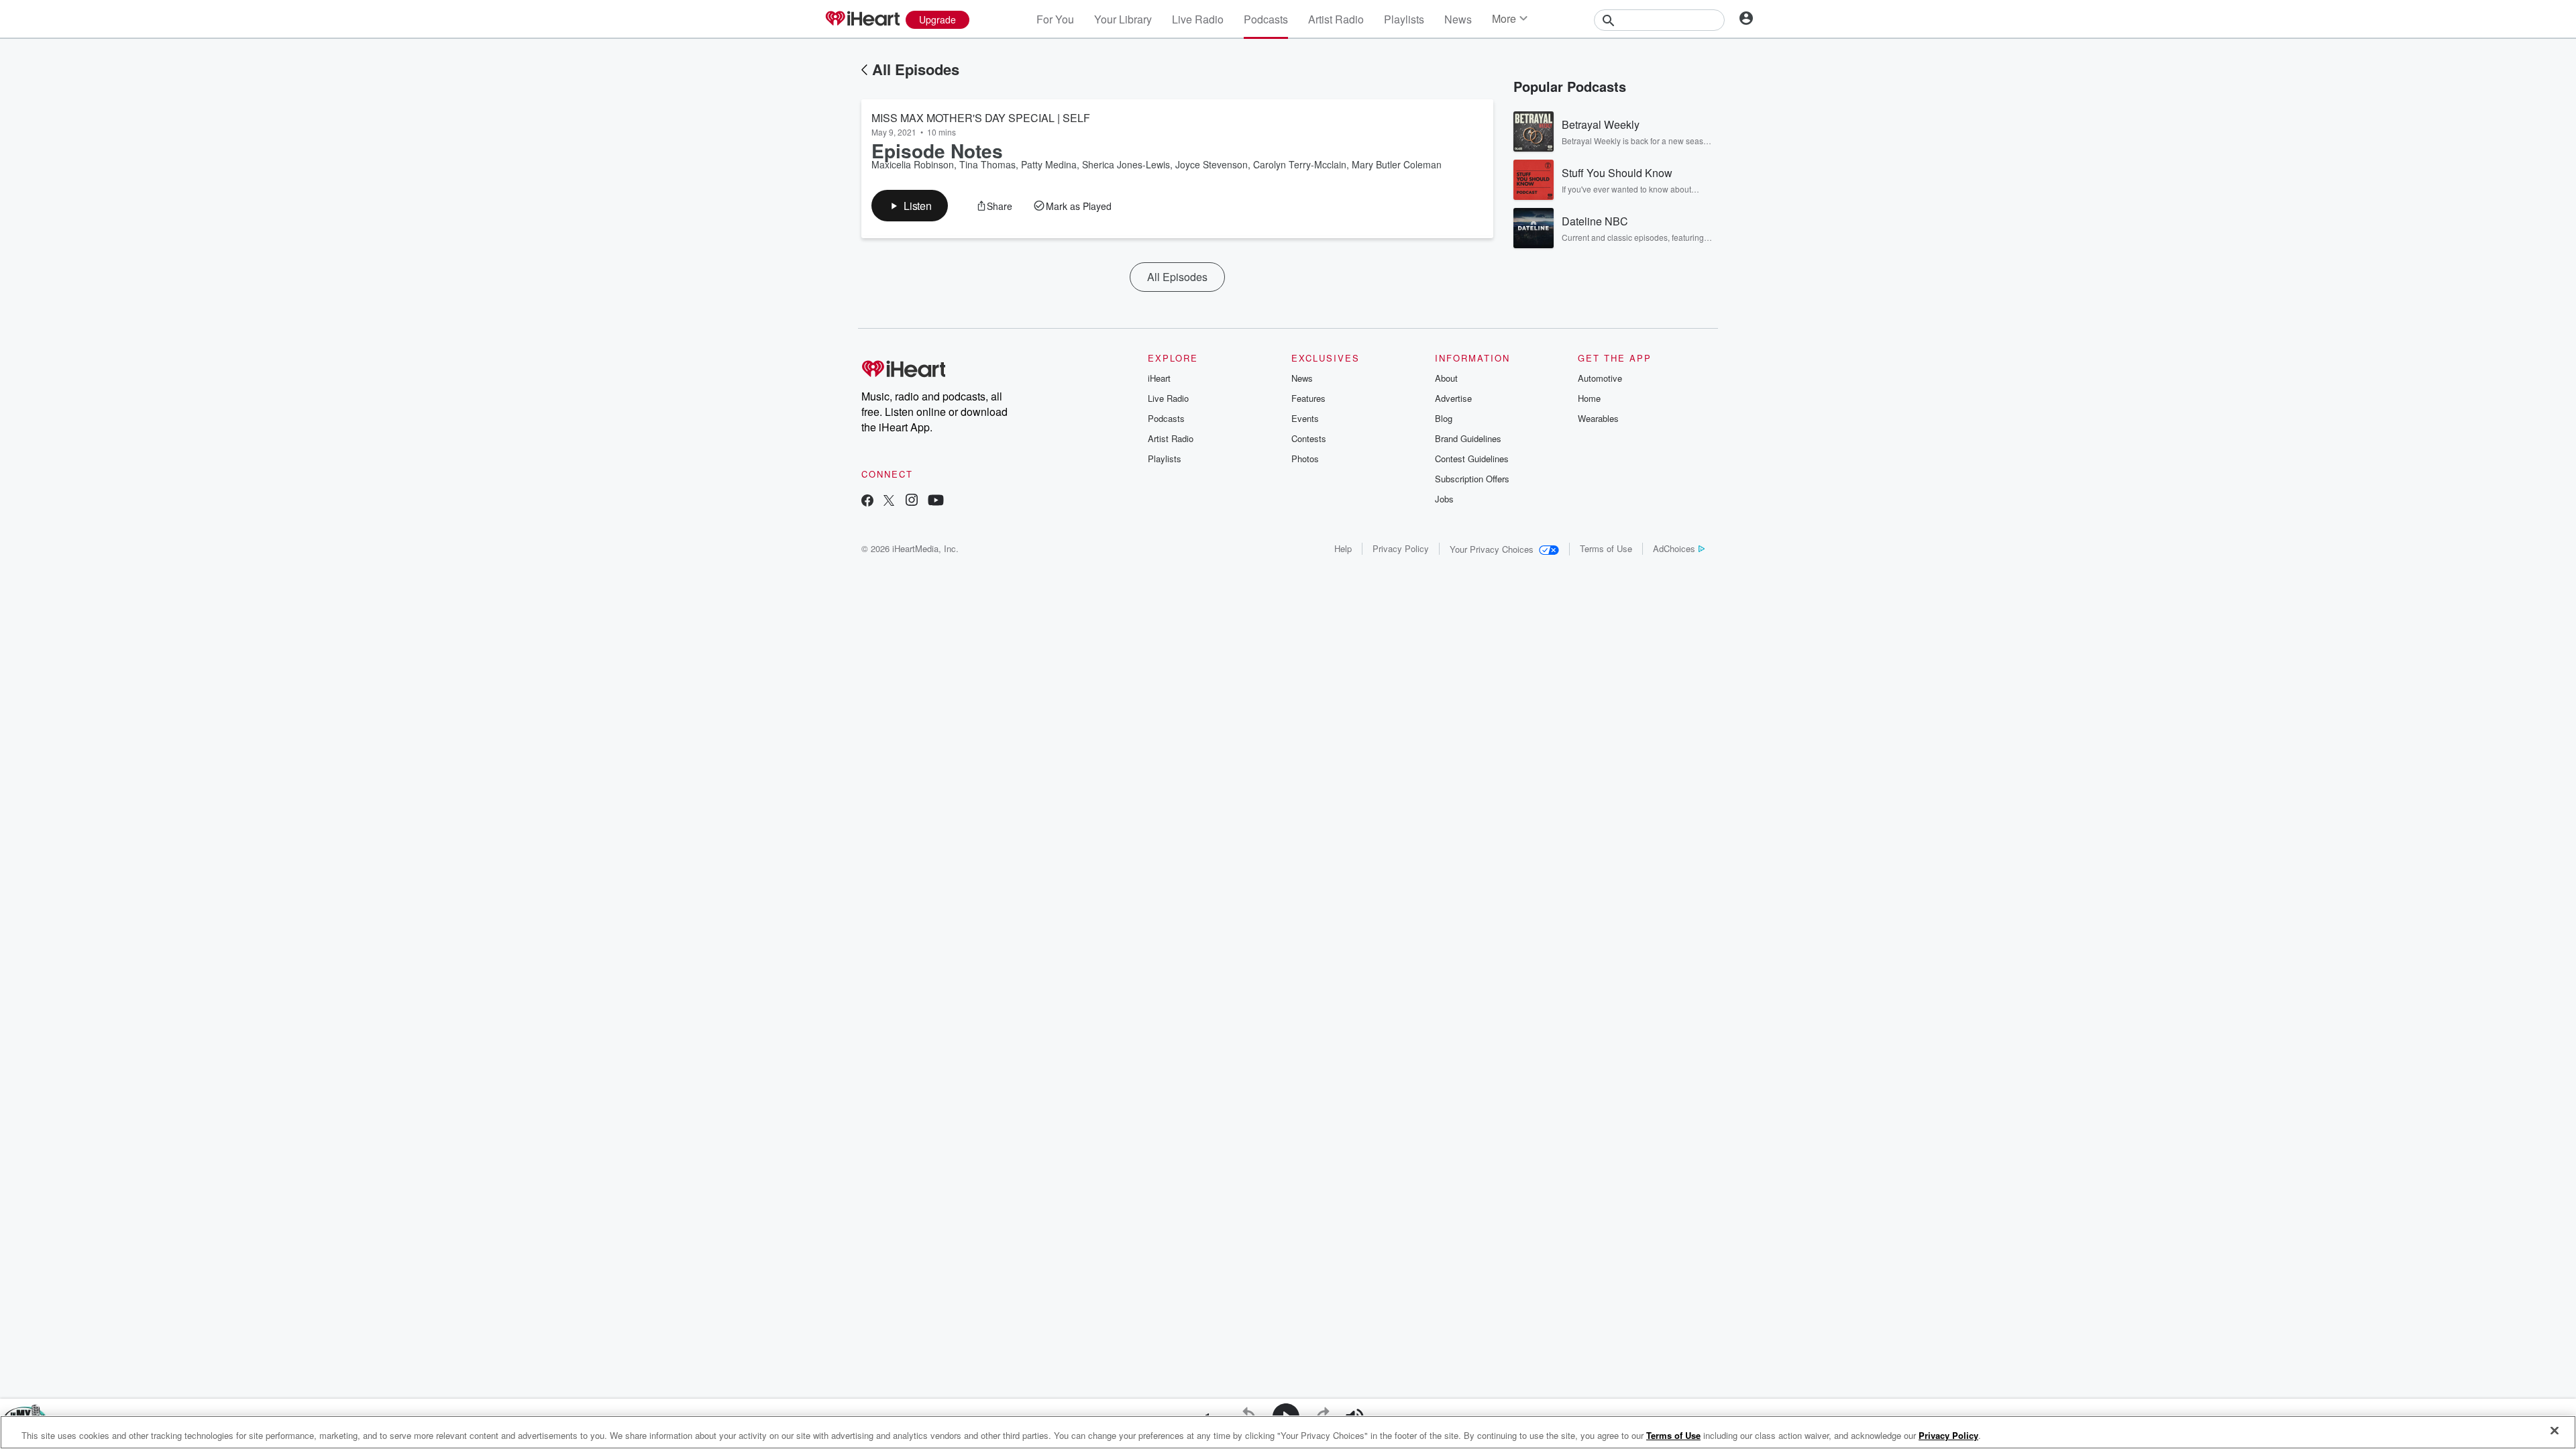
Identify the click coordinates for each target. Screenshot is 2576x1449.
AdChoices (1674, 548)
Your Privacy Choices (1492, 549)
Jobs (1444, 499)
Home (1589, 398)
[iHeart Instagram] (912, 501)
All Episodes (916, 69)
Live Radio (1198, 19)
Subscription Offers (1472, 479)
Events (1305, 418)
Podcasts (1266, 19)
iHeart (1159, 378)
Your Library (1123, 19)
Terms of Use (1606, 548)
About (1446, 378)
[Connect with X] (889, 501)
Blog (1444, 418)
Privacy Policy (1401, 548)
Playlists (1404, 19)
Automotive (1600, 378)
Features (1308, 398)
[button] (910, 206)
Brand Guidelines (1468, 438)
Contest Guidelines (1472, 459)
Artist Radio (1336, 19)
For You (1055, 19)
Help (1343, 548)
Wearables (1598, 418)
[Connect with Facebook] (867, 501)
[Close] (2555, 1431)
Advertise (1453, 398)
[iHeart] (862, 19)
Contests (1309, 438)
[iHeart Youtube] (936, 501)
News (1458, 19)
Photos (1305, 459)
